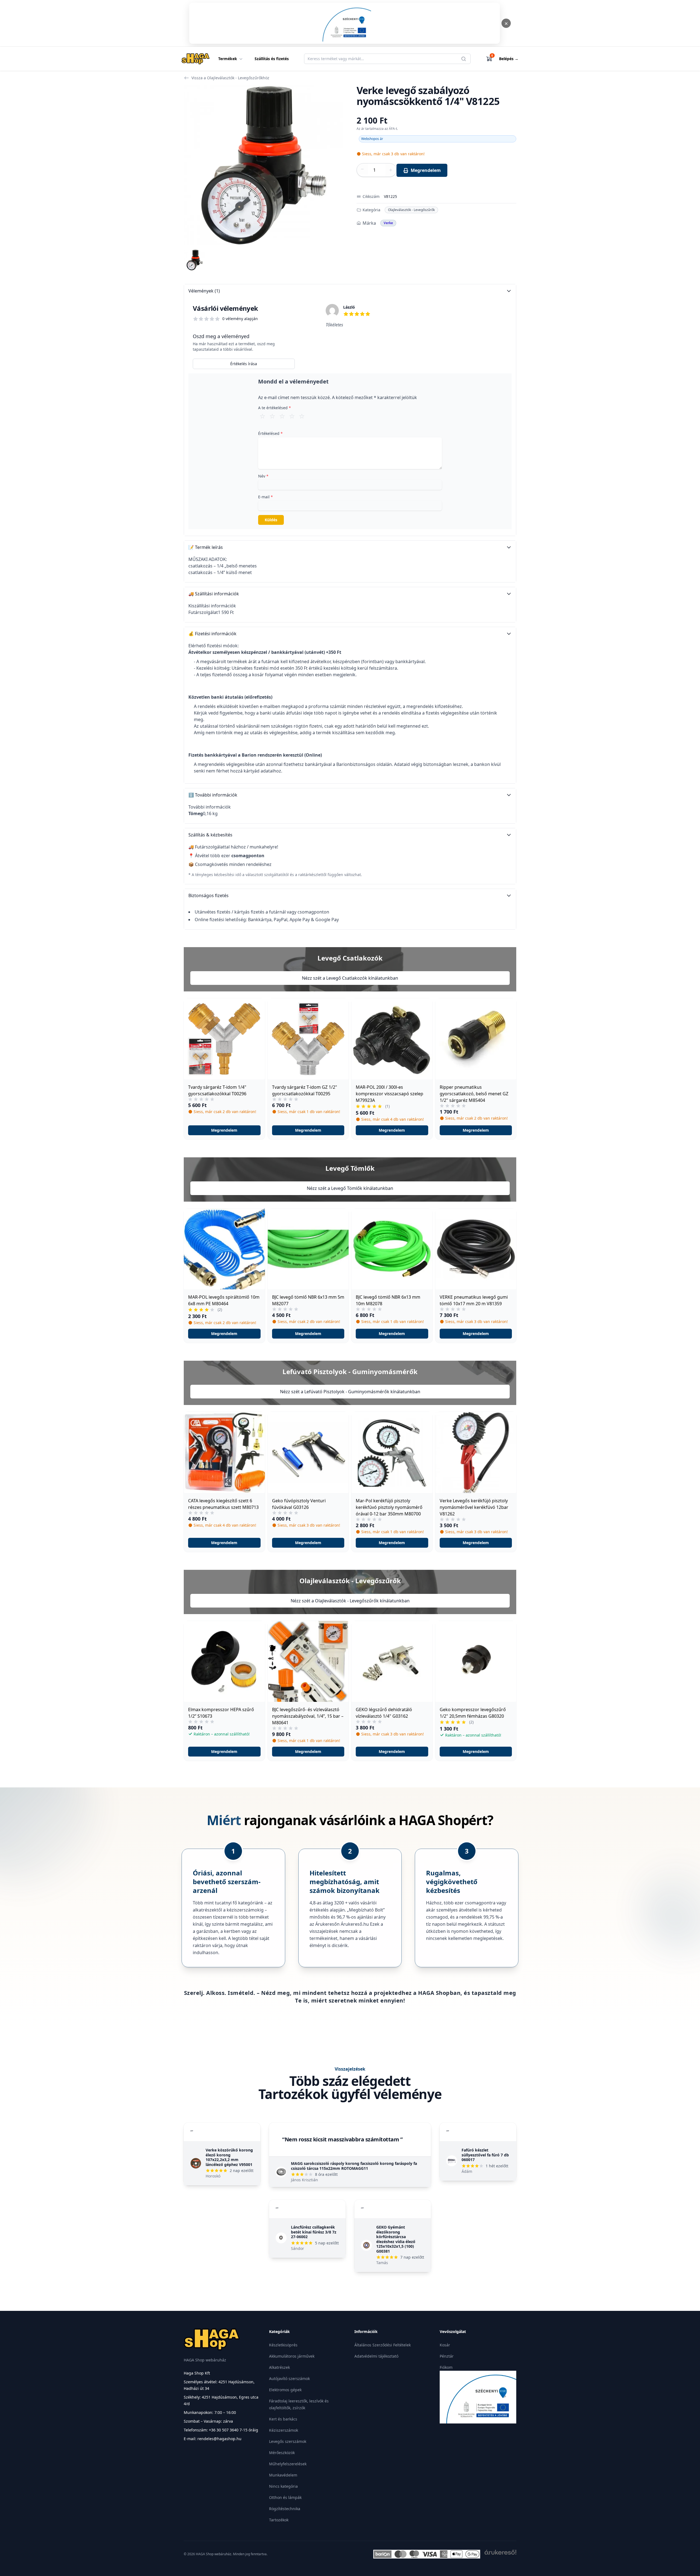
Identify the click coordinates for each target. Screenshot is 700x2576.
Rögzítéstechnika (285, 2509)
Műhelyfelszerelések (288, 2464)
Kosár (445, 2345)
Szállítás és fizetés (272, 59)
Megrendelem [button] (224, 1130)
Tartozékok (279, 2520)
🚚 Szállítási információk (214, 594)
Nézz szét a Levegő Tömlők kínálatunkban (350, 1188)
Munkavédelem (283, 2475)
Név (263, 476)
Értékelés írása (244, 364)
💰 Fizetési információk (212, 634)
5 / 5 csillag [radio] (302, 416)
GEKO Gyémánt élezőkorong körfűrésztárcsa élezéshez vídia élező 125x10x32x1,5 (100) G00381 (396, 2239)
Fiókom (446, 2367)
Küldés (271, 520)
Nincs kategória (283, 2486)
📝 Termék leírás (206, 547)
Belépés (509, 59)
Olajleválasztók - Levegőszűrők (411, 210)
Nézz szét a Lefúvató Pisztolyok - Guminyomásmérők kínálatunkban (350, 1392)
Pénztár (447, 2356)
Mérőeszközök (282, 2453)
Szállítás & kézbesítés (210, 835)
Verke (388, 223)
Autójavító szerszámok (289, 2379)
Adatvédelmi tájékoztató (376, 2356)
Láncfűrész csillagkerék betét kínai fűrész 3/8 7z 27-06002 (314, 2232)
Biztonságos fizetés (208, 895)
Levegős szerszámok (288, 2441)
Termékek (228, 59)
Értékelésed (270, 433)
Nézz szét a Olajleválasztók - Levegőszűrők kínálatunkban (350, 1601)
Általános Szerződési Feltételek (383, 2345)
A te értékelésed (275, 408)
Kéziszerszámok (284, 2430)
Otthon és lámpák (285, 2497)
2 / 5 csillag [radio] (272, 416)
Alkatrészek (279, 2367)
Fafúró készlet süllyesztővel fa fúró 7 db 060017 (485, 2155)
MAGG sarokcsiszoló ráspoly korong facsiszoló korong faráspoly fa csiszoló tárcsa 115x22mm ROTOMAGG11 (354, 2166)
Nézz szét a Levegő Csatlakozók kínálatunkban (350, 978)
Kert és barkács (283, 2419)
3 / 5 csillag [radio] (282, 416)
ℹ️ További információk (213, 795)
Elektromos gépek (285, 2390)
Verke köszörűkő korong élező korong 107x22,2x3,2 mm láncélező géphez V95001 (229, 2157)
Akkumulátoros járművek (292, 2356)
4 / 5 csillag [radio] (292, 416)
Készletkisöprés (283, 2345)
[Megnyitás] (345, 23)
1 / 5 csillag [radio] (262, 416)
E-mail (266, 497)
